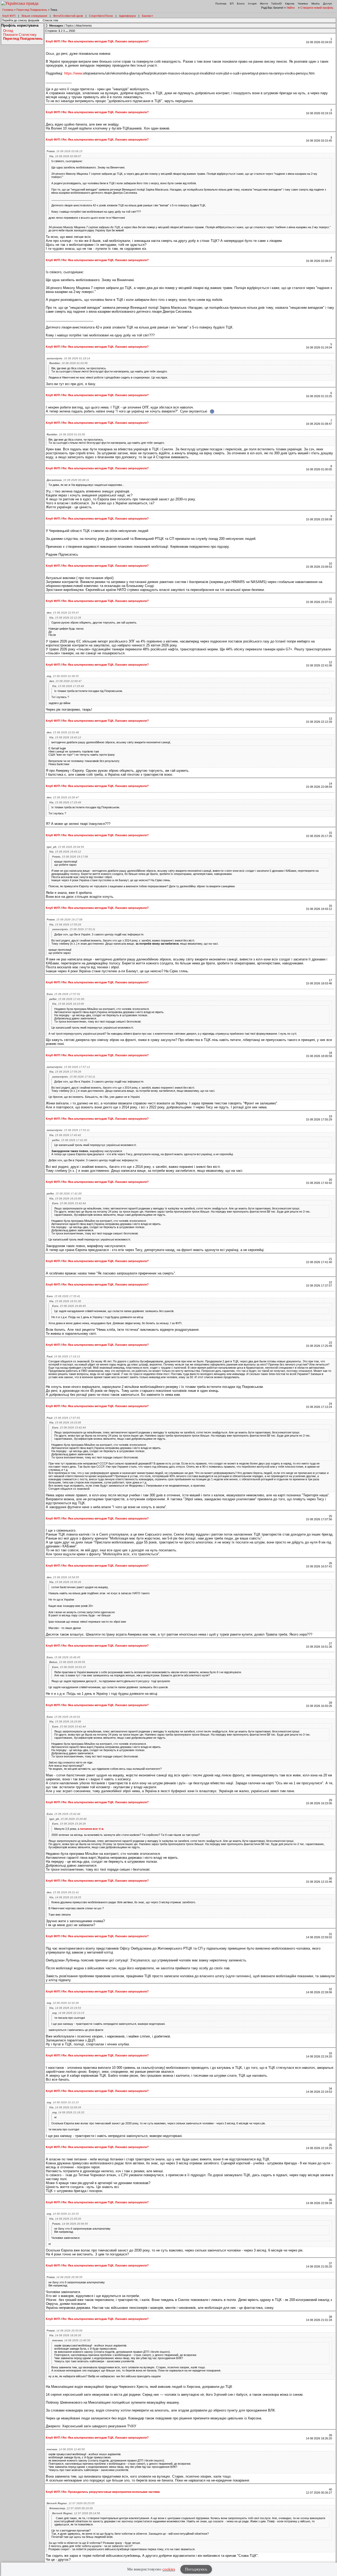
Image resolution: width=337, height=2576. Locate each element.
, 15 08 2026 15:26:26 (69, 1824)
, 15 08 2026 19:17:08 (70, 857)
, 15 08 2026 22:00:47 (65, 681)
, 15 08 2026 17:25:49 (68, 686)
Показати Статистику (20, 35)
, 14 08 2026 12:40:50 (71, 2340)
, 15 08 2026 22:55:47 (63, 613)
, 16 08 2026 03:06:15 (65, 151)
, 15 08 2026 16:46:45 (69, 1306)
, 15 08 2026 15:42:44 (69, 1203)
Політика (221, 4)
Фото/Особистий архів (68, 16)
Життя (264, 4)
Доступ (327, 4)
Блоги (241, 4)
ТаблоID (276, 4)
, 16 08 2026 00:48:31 (68, 480)
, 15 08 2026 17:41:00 (67, 999)
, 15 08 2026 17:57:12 (68, 1067)
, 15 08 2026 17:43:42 (65, 1135)
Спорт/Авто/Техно (101, 16)
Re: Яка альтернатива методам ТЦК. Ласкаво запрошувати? (106, 41)
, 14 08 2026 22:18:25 (65, 1897)
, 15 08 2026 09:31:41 (63, 1892)
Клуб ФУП (9, 16)
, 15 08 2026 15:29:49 (68, 1819)
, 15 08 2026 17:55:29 (65, 925)
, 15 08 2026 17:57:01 (63, 994)
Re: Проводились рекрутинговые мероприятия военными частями (111, 2492)
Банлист (147, 16)
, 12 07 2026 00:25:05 (71, 2503)
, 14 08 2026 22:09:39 (65, 2107)
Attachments (84, 26)
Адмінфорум (127, 16)
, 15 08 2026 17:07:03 (63, 1418)
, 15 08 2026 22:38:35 (63, 676)
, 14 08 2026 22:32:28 (63, 2003)
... (67, 31)
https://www (73, 73)
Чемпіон (303, 4)
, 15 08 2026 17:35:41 (63, 1296)
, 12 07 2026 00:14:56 (76, 2513)
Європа (290, 4)
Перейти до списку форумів (21, 20)
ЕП (232, 4)
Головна (8, 10)
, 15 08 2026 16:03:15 (69, 1667)
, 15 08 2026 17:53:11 (74, 929)
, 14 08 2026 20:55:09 (65, 2331)
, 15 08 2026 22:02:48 (63, 732)
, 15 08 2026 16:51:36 (65, 1301)
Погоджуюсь (196, 2569)
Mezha (316, 4)
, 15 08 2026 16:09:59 (67, 1662)
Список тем (50, 20)
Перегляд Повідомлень (32, 10)
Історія (252, 4)
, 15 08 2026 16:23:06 (68, 1004)
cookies (169, 2569)
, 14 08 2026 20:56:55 (70, 2224)
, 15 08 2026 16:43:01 (63, 1717)
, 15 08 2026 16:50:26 (65, 1582)
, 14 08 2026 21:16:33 (68, 2112)
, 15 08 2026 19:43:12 (65, 737)
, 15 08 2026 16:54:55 (63, 1577)
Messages (56, 26)
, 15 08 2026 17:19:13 (63, 1356)
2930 (72, 31)
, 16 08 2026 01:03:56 (68, 363)
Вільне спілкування (34, 16)
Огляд (8, 31)
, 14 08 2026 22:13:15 (68, 2013)
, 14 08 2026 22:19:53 (65, 2008)
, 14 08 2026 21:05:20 (65, 2219)
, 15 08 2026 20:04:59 (65, 847)
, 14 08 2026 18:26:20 (65, 2335)
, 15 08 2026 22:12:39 (65, 618)
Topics (70, 26)
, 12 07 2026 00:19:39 (71, 2508)
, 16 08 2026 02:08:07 (65, 156)
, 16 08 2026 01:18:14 (68, 358)
